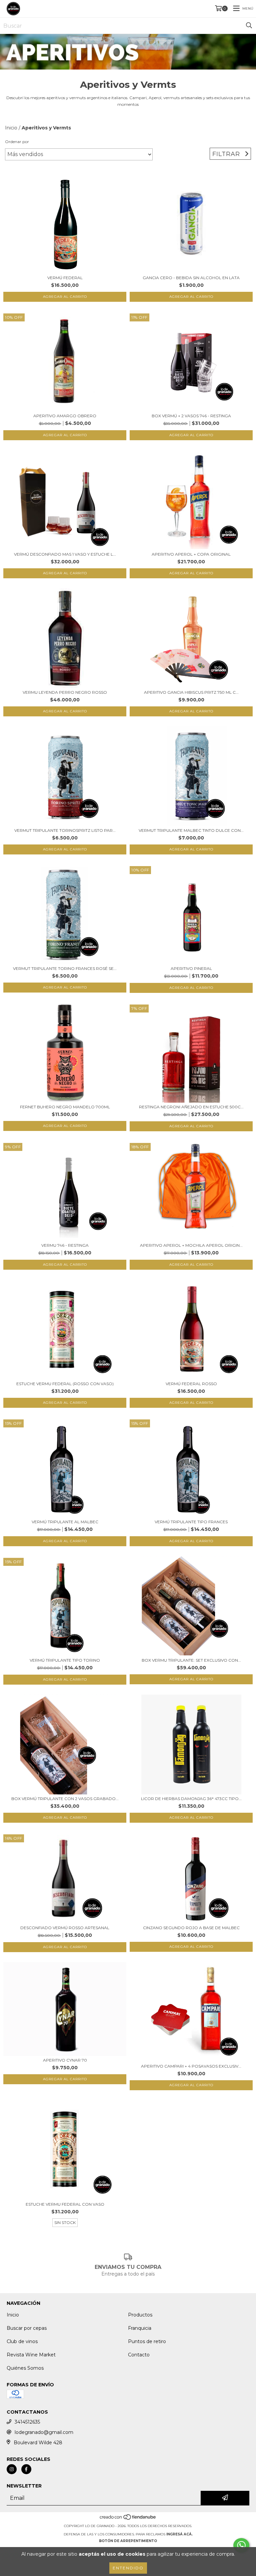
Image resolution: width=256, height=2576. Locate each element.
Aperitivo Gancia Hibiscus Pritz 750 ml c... (191, 692)
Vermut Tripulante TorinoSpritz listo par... (65, 830)
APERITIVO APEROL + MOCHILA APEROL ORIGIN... (191, 1245)
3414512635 (27, 2422)
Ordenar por (17, 142)
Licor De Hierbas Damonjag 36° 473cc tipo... (191, 1799)
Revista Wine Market (31, 2355)
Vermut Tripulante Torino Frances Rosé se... (65, 968)
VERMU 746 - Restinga (65, 1245)
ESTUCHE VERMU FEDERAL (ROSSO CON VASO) (65, 1384)
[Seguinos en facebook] (26, 2469)
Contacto (139, 2355)
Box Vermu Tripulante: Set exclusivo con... (191, 1660)
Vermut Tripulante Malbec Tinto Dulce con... (191, 830)
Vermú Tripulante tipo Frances (191, 1522)
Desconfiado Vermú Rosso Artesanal (65, 1928)
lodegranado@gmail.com (44, 2432)
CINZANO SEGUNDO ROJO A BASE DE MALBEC (191, 1928)
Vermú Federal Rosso (191, 1384)
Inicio (11, 128)
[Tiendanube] (128, 2519)
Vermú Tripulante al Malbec (65, 1522)
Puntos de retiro (147, 2341)
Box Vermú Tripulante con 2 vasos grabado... (65, 1799)
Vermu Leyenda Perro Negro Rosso (65, 692)
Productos (140, 2315)
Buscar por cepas (27, 2328)
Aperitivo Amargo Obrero (65, 416)
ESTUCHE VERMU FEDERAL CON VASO (65, 2204)
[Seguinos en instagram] (12, 2469)
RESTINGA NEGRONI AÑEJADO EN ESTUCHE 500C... (191, 1107)
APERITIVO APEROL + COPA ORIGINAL (191, 554)
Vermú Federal (65, 278)
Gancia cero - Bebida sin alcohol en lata (191, 278)
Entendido (128, 2568)
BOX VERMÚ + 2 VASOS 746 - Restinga (191, 416)
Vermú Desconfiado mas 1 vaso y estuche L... (65, 554)
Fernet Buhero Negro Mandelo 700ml (65, 1107)
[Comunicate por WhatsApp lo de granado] (241, 2545)
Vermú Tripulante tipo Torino (65, 1660)
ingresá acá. (179, 2534)
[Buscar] (249, 26)
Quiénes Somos (25, 2368)
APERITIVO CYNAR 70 (65, 2060)
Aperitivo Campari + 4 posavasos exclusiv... (191, 2066)
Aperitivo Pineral (191, 968)
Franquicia (140, 2328)
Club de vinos (22, 2341)
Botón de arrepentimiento (128, 2541)
